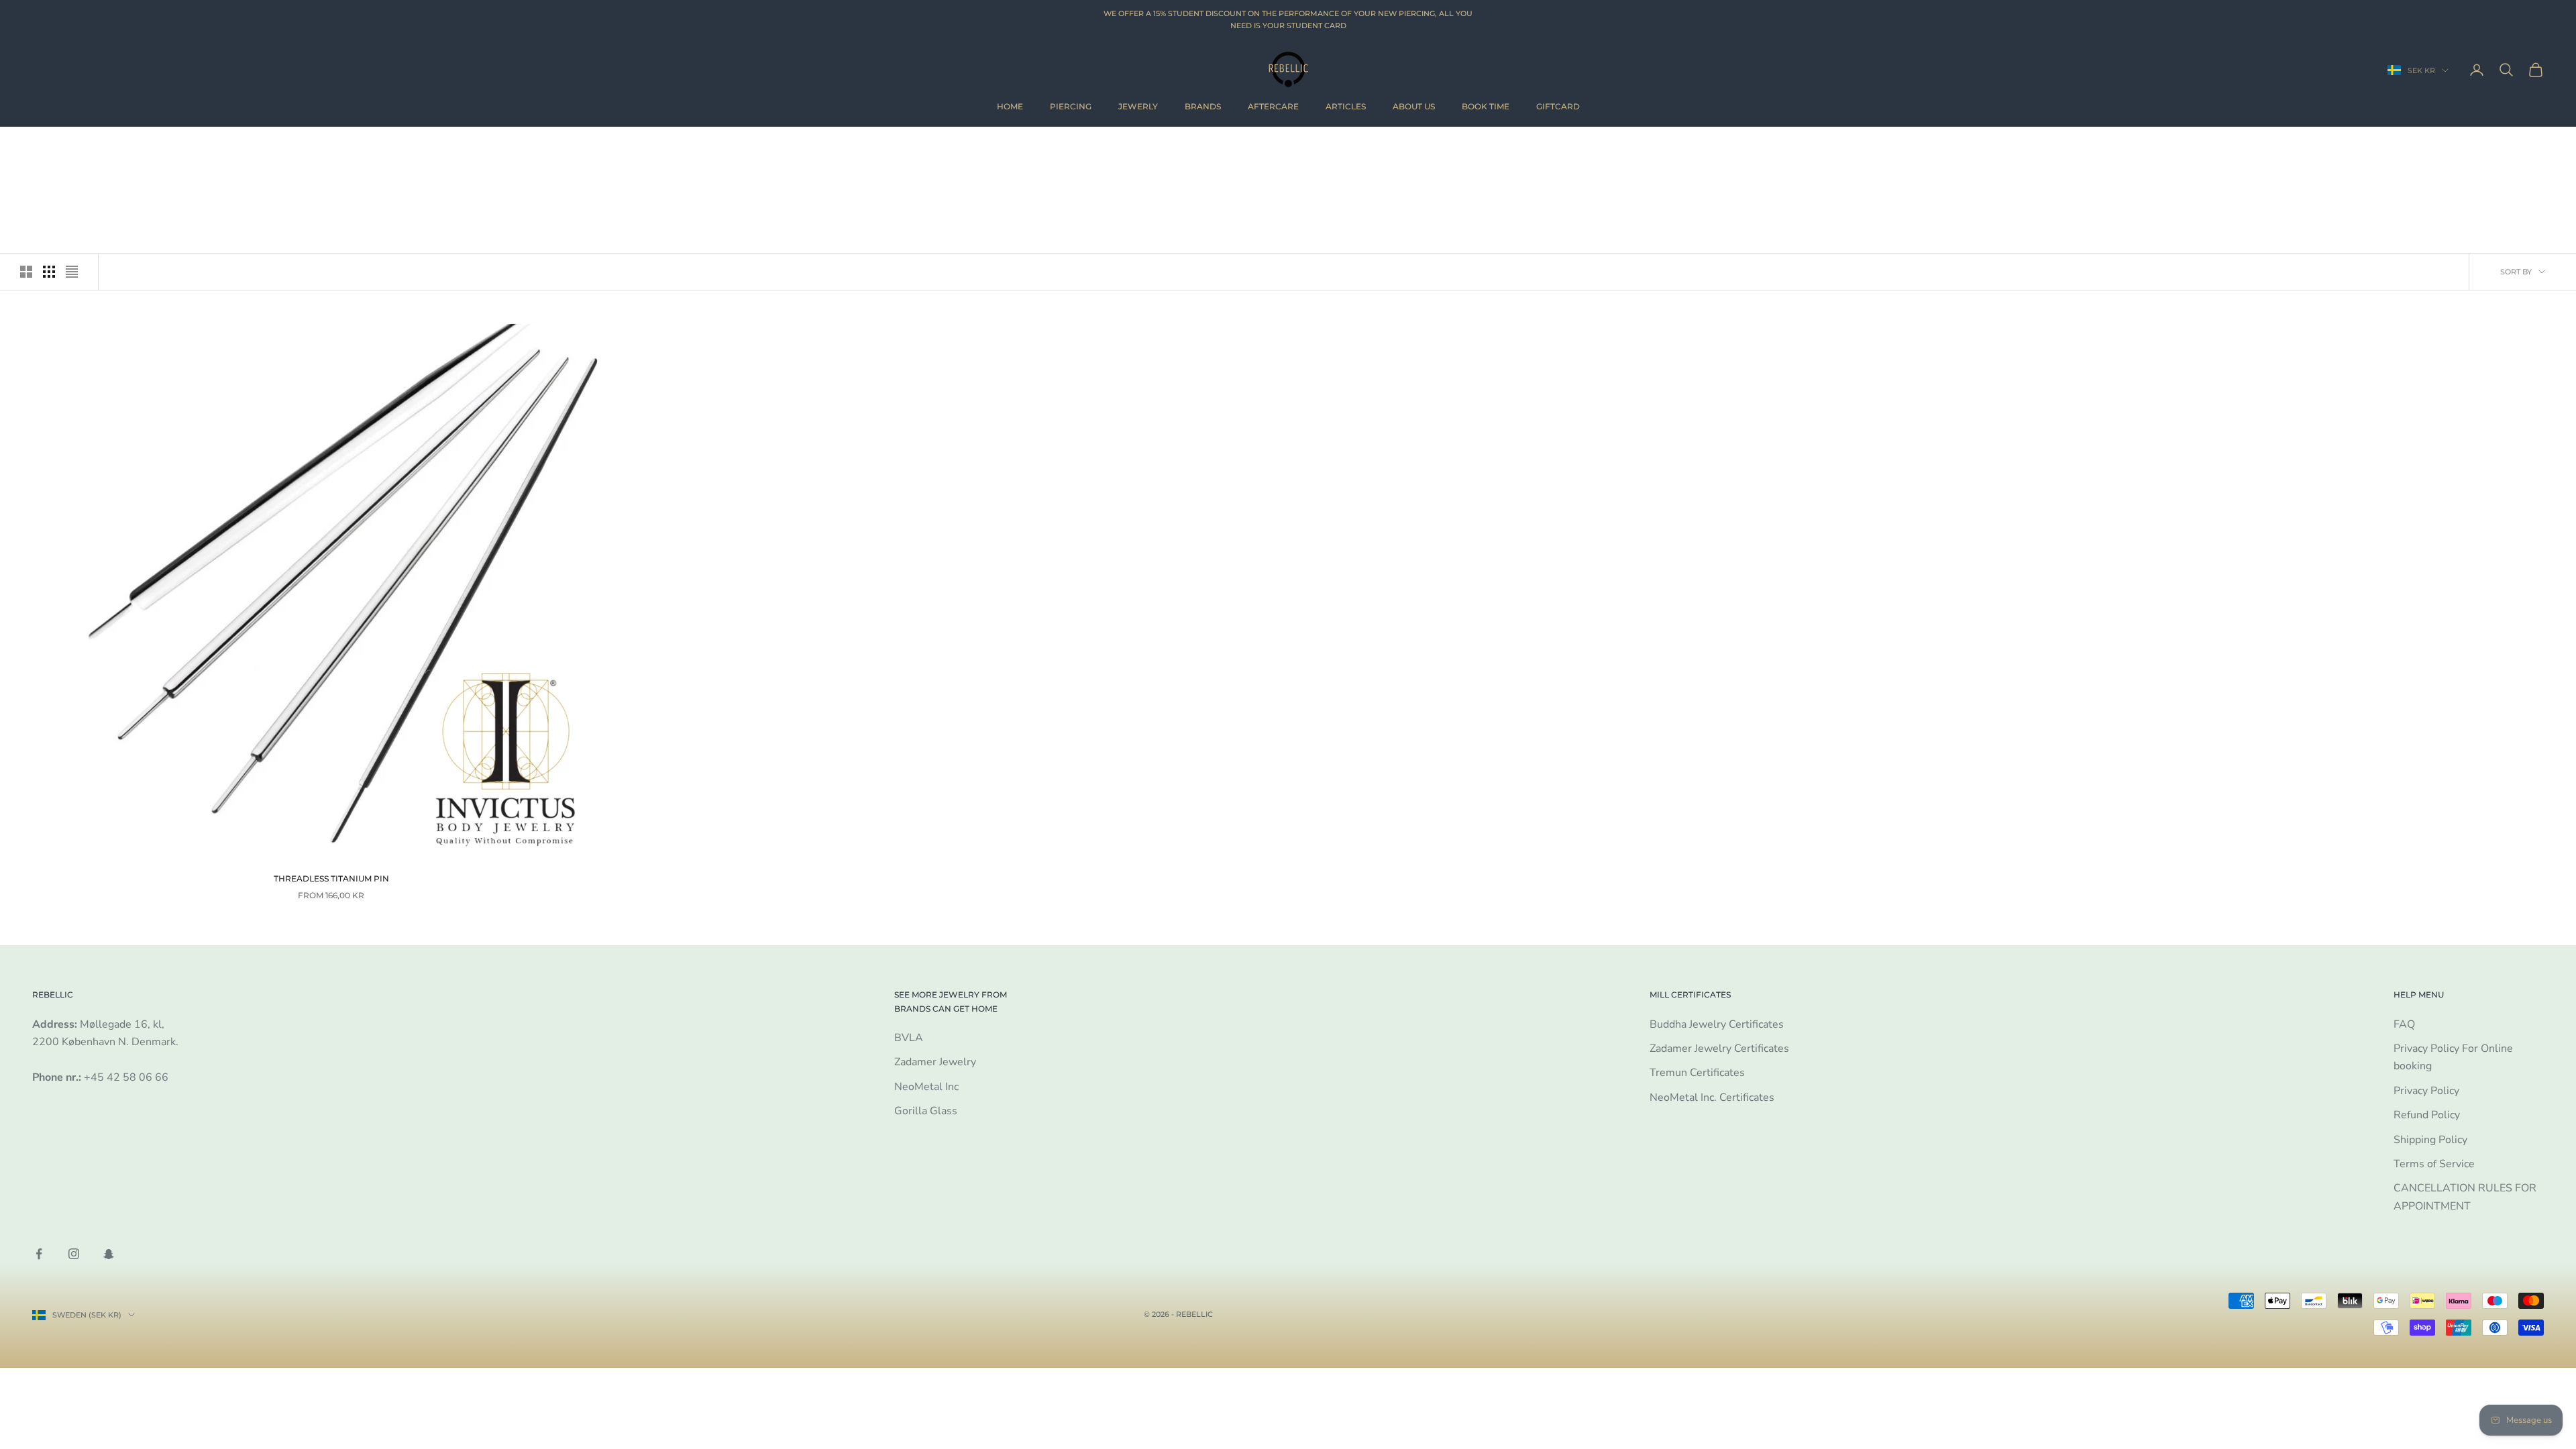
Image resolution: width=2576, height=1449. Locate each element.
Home (1010, 106)
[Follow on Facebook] (39, 1254)
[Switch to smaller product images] (49, 272)
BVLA (909, 1038)
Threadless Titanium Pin (331, 878)
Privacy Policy (2426, 1091)
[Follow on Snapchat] (109, 1254)
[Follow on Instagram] (74, 1254)
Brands (1203, 106)
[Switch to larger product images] (26, 272)
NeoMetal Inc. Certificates (1712, 1097)
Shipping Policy (2430, 1140)
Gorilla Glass (926, 1111)
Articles (1346, 106)
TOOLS (112, 147)
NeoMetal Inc (926, 1087)
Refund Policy (2427, 1115)
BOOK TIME (1486, 106)
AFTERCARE (1273, 106)
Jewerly (1138, 106)
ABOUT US (1414, 106)
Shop (77, 147)
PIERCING (1071, 106)
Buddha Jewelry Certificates (1717, 1024)
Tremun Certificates (1697, 1073)
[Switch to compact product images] (72, 272)
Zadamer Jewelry (935, 1062)
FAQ (2404, 1024)
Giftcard (1558, 106)
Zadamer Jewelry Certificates (1719, 1049)
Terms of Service (2434, 1164)
